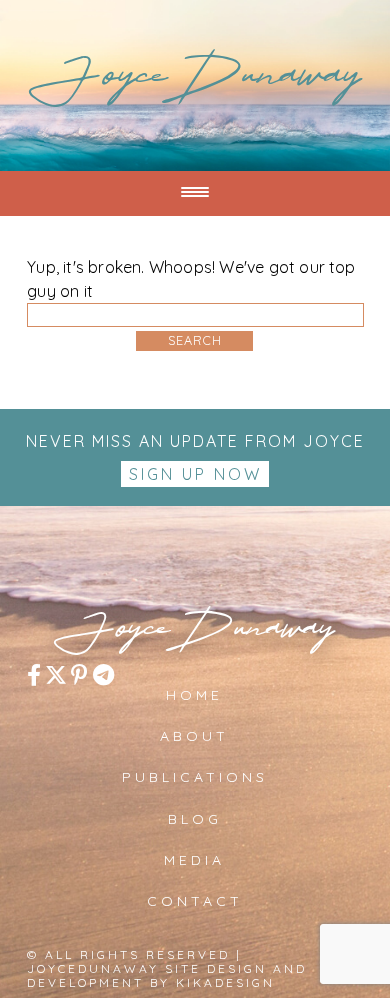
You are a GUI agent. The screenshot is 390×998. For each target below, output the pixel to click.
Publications (195, 777)
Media (194, 860)
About (194, 736)
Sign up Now (195, 474)
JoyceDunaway (195, 82)
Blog (195, 819)
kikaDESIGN (225, 982)
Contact (195, 901)
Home (194, 695)
